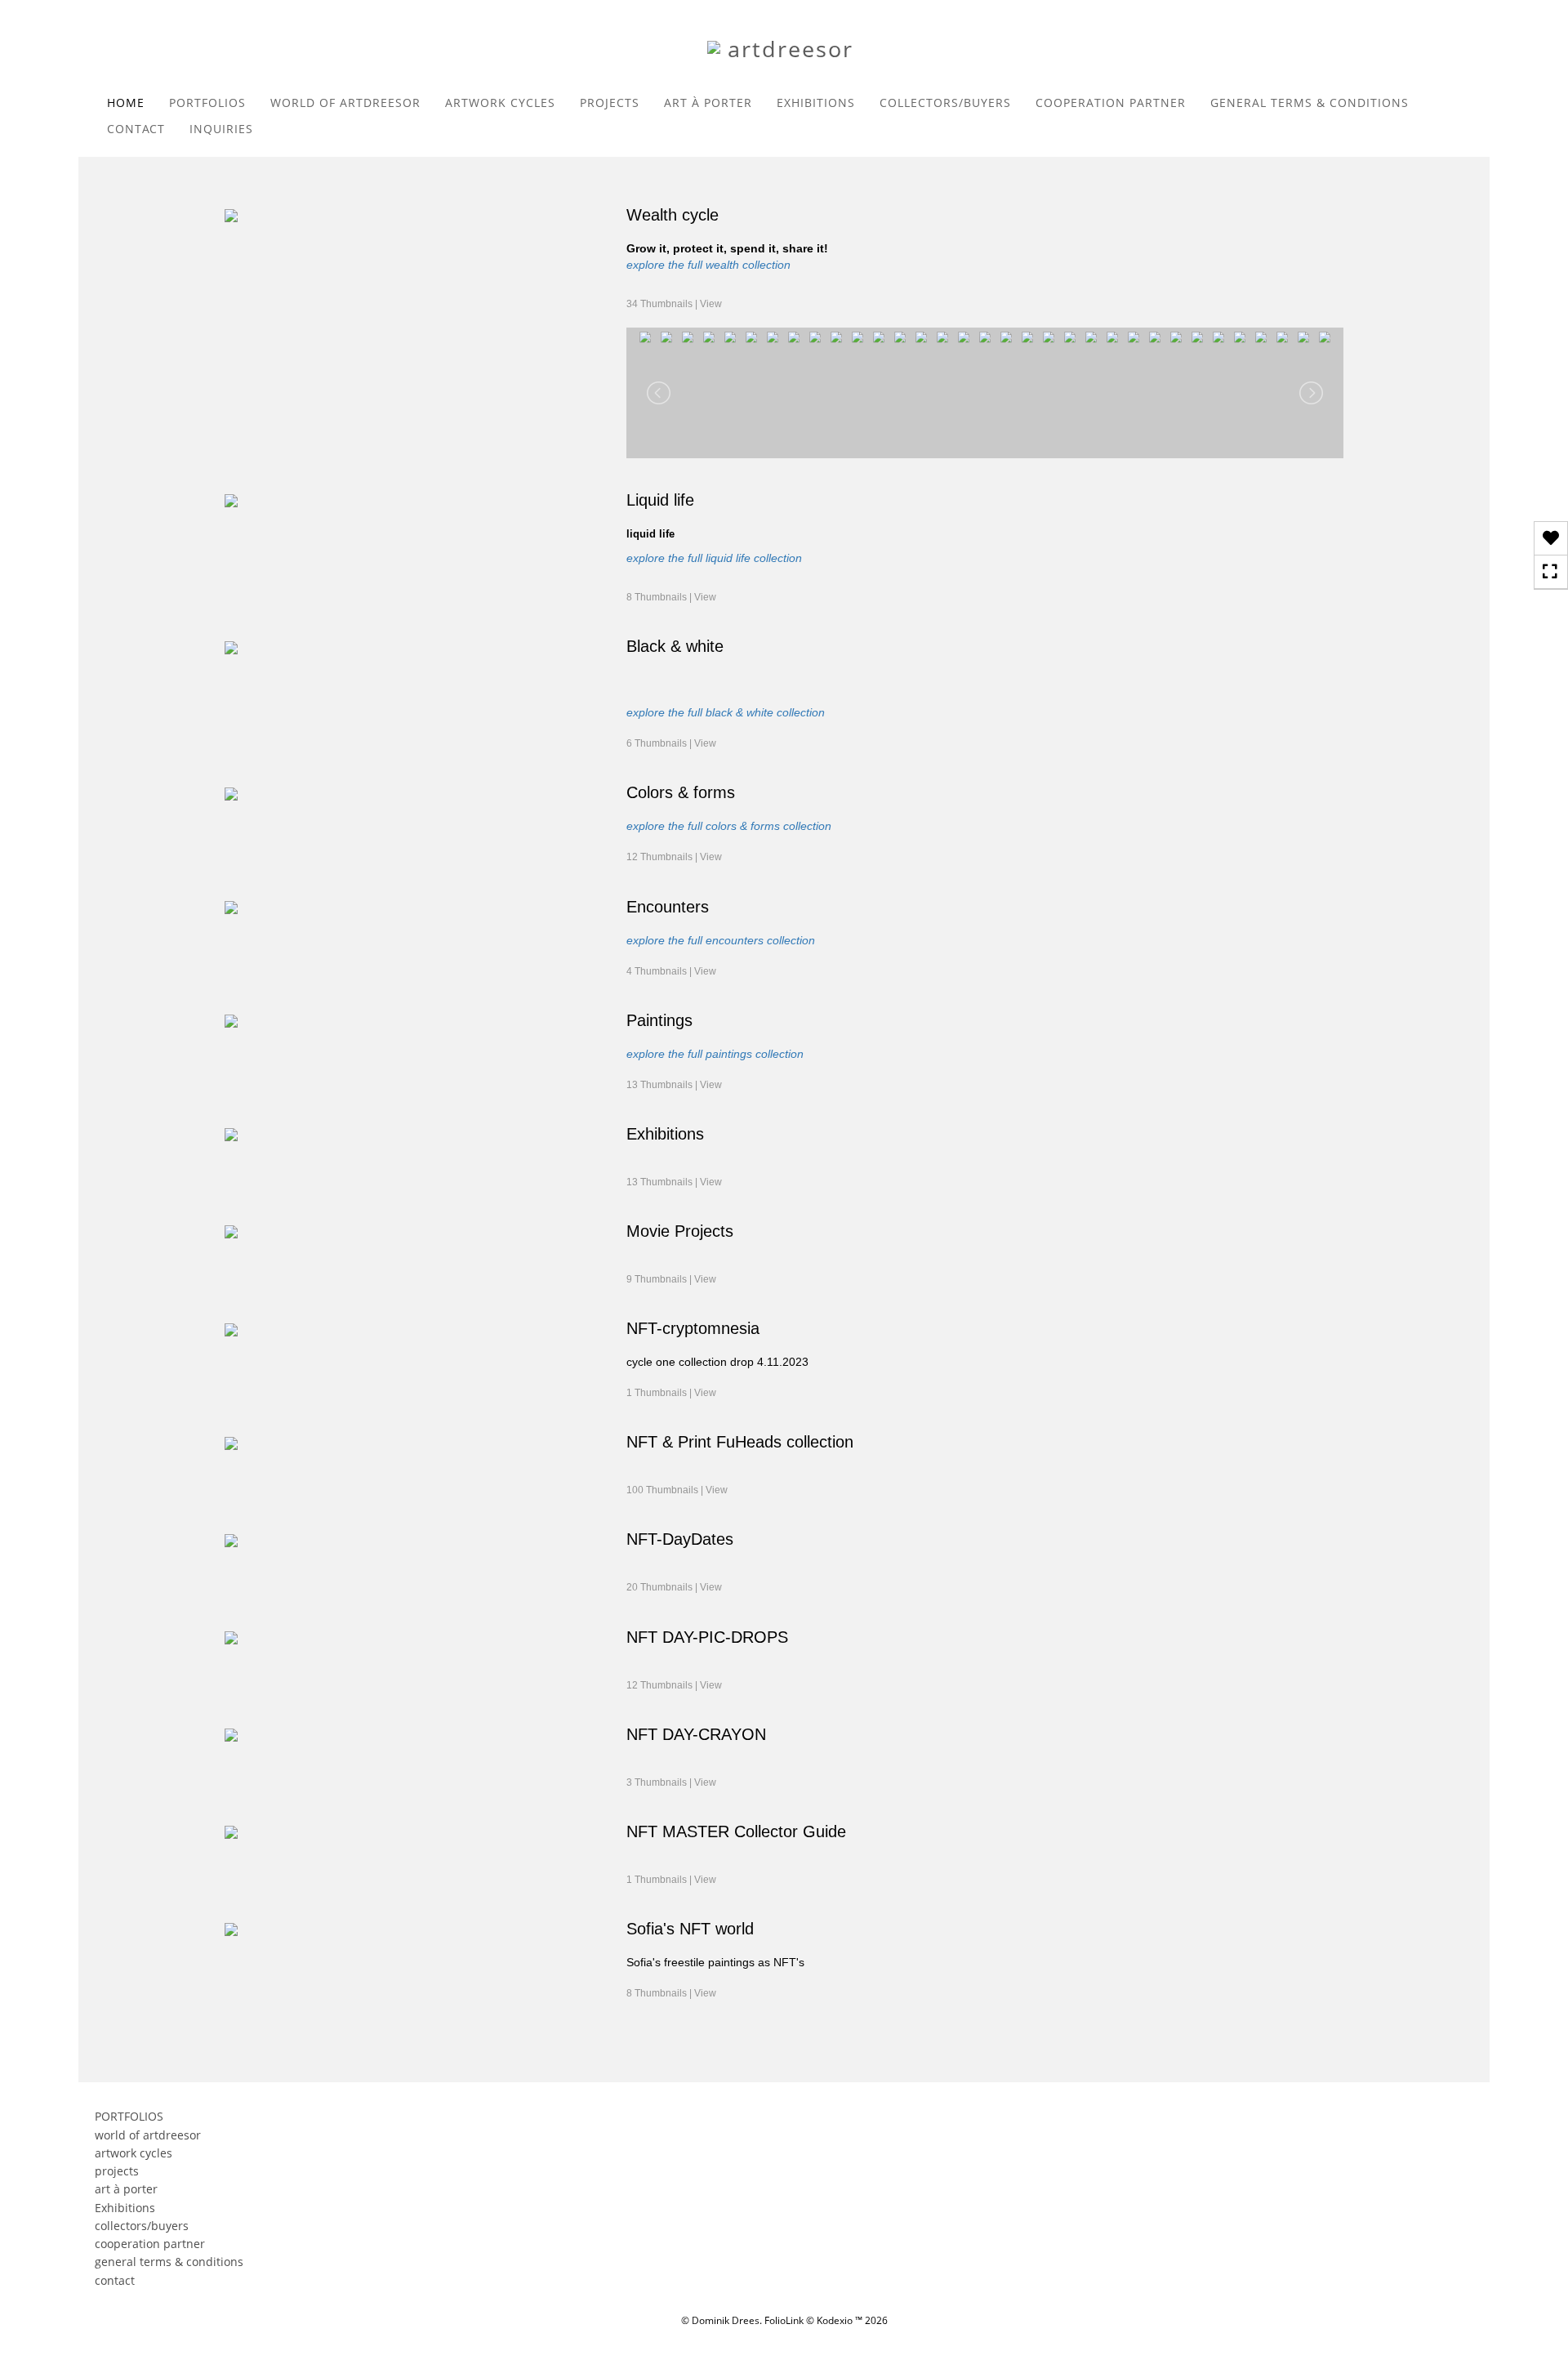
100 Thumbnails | (677, 1490)
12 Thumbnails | (674, 857)
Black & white (675, 646)
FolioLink (784, 2320)
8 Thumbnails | (671, 597)
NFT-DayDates (680, 1539)
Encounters (668, 907)
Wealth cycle (673, 215)
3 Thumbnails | (671, 1782)
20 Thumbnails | (674, 1587)
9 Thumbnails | (671, 1279)
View (711, 304)
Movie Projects (680, 1231)
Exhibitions (665, 1134)
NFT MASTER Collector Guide (736, 1831)
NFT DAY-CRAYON (696, 1734)
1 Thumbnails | (671, 1393)
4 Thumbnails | (671, 971)
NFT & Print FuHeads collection (740, 1442)
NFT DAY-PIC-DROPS (707, 1637)
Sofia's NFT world (690, 1929)
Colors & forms (681, 792)
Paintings (659, 1020)
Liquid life (660, 500)
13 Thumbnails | (674, 1085)
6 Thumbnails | (671, 743)
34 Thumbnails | (674, 304)
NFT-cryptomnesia (693, 1328)
